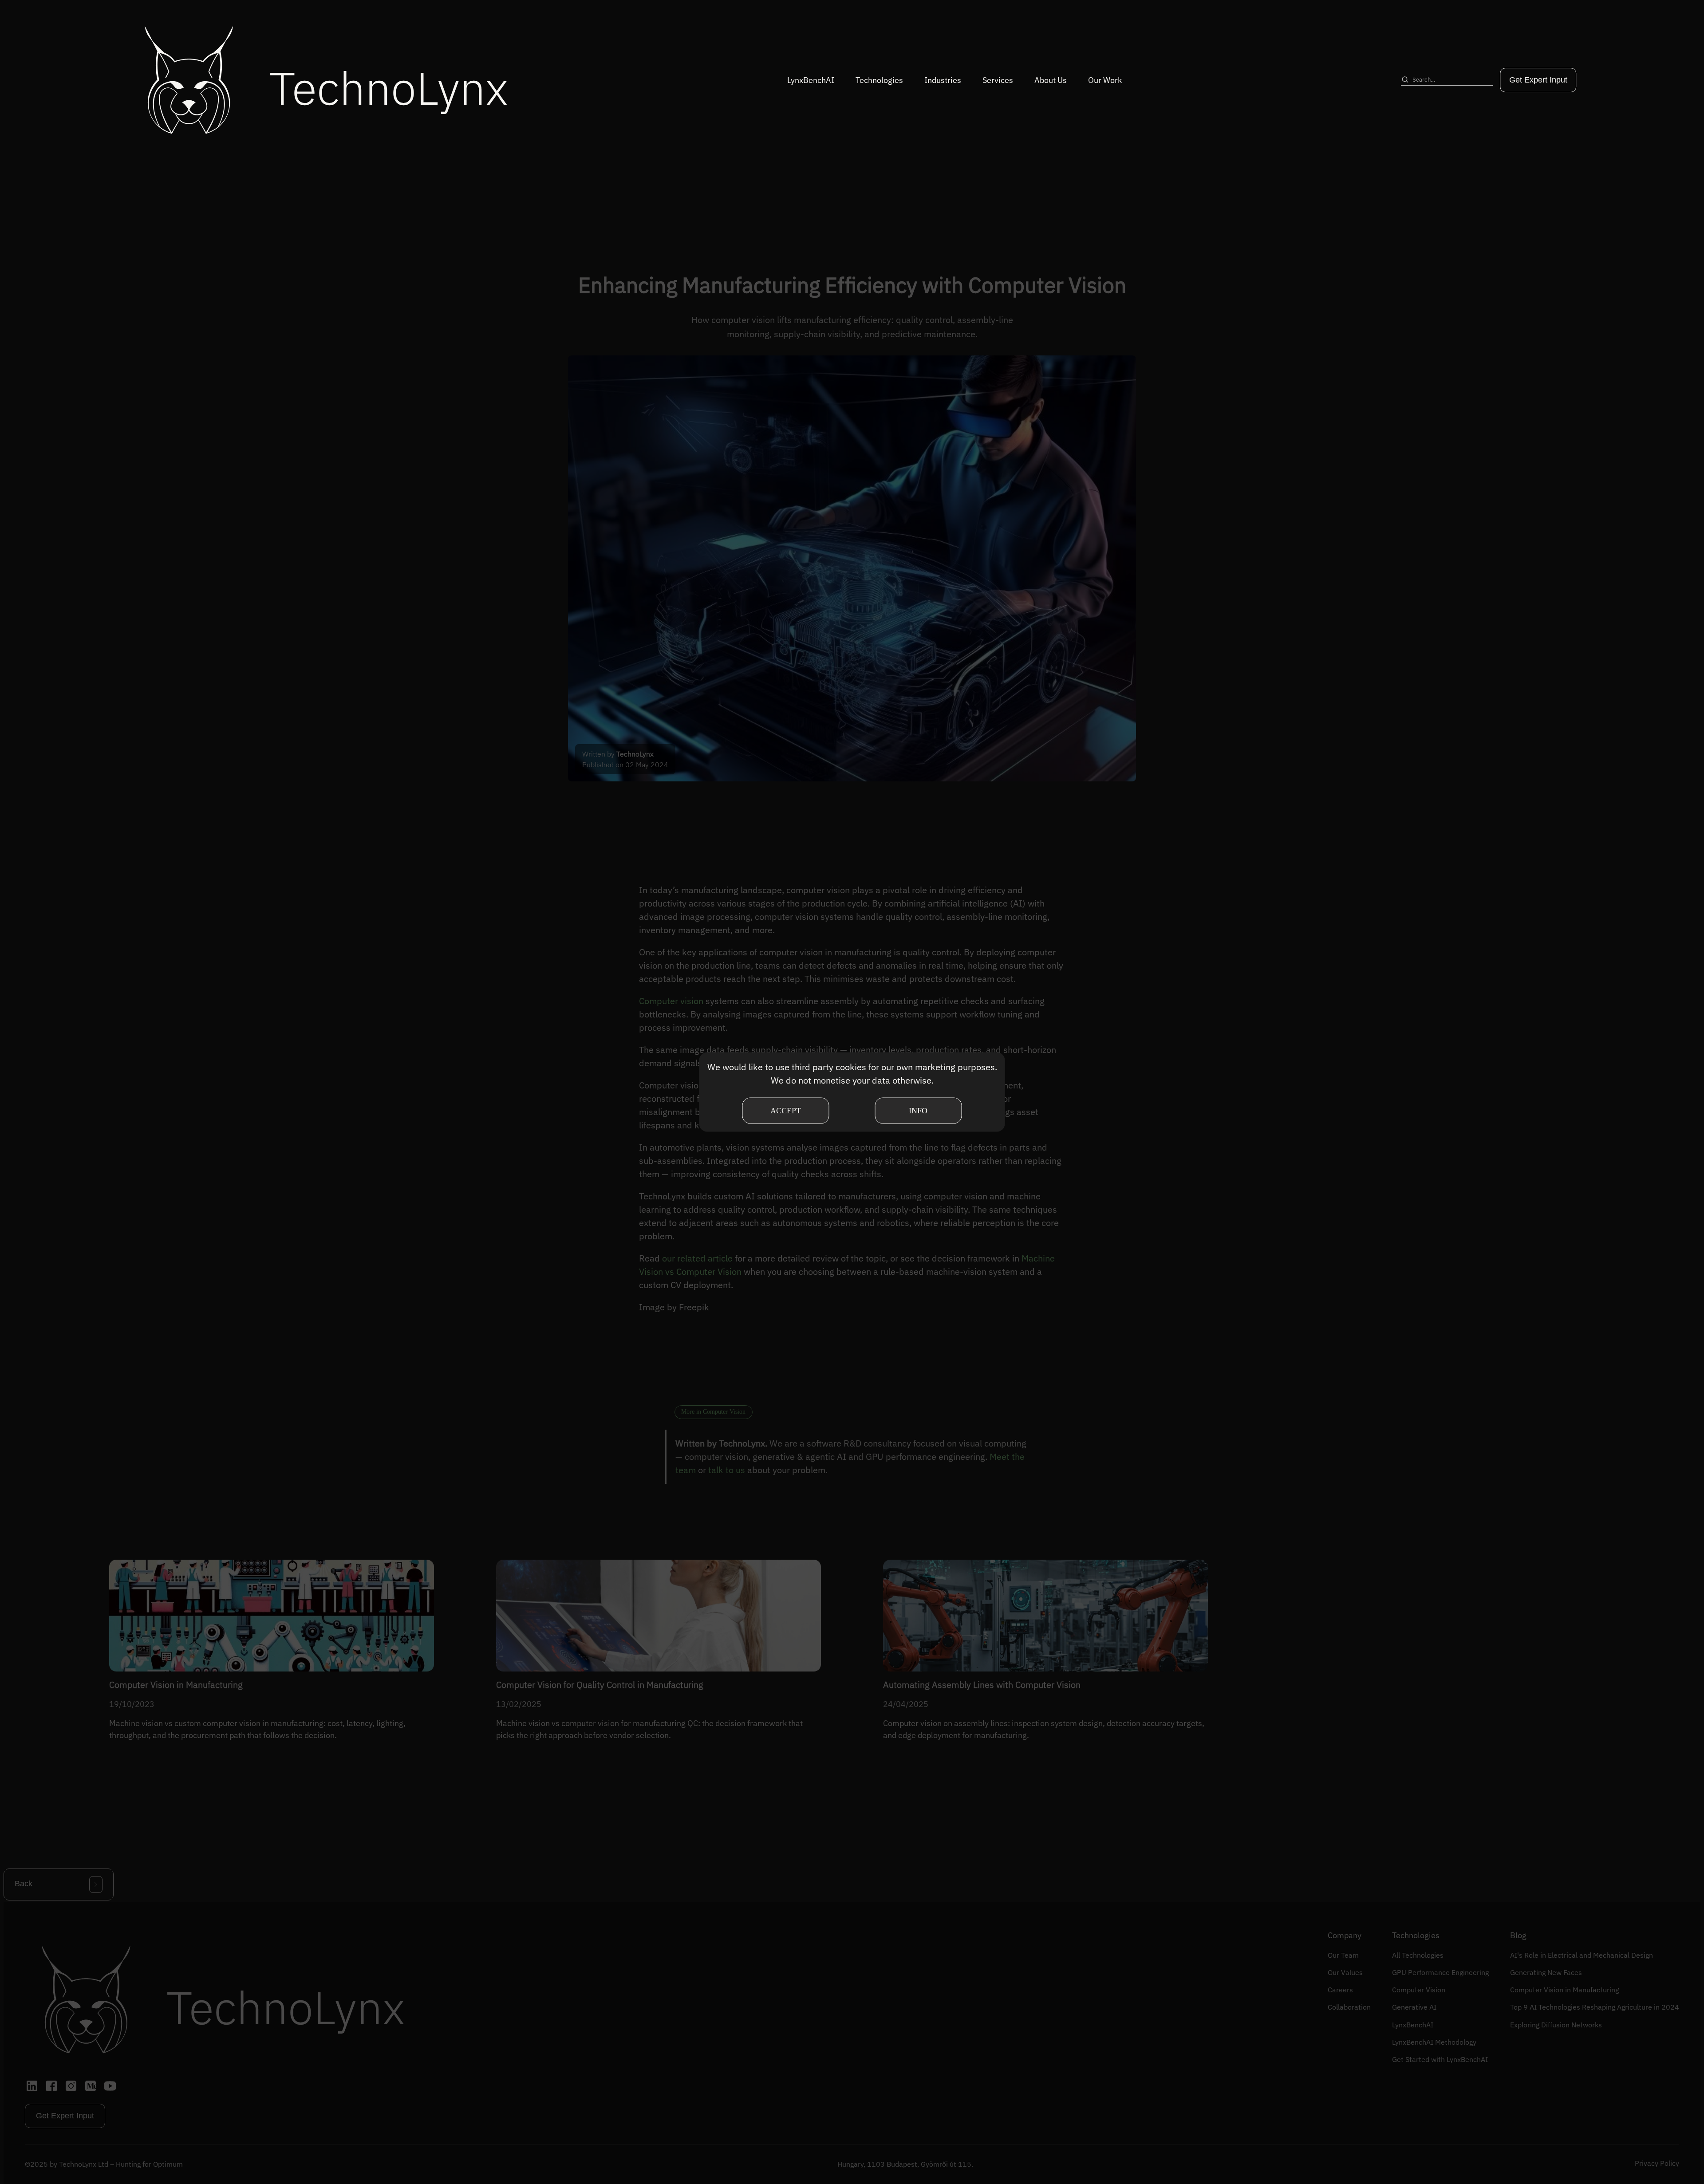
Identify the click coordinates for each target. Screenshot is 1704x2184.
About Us (1051, 80)
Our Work (1105, 80)
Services (998, 80)
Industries (943, 80)
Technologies (879, 80)
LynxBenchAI (811, 80)
